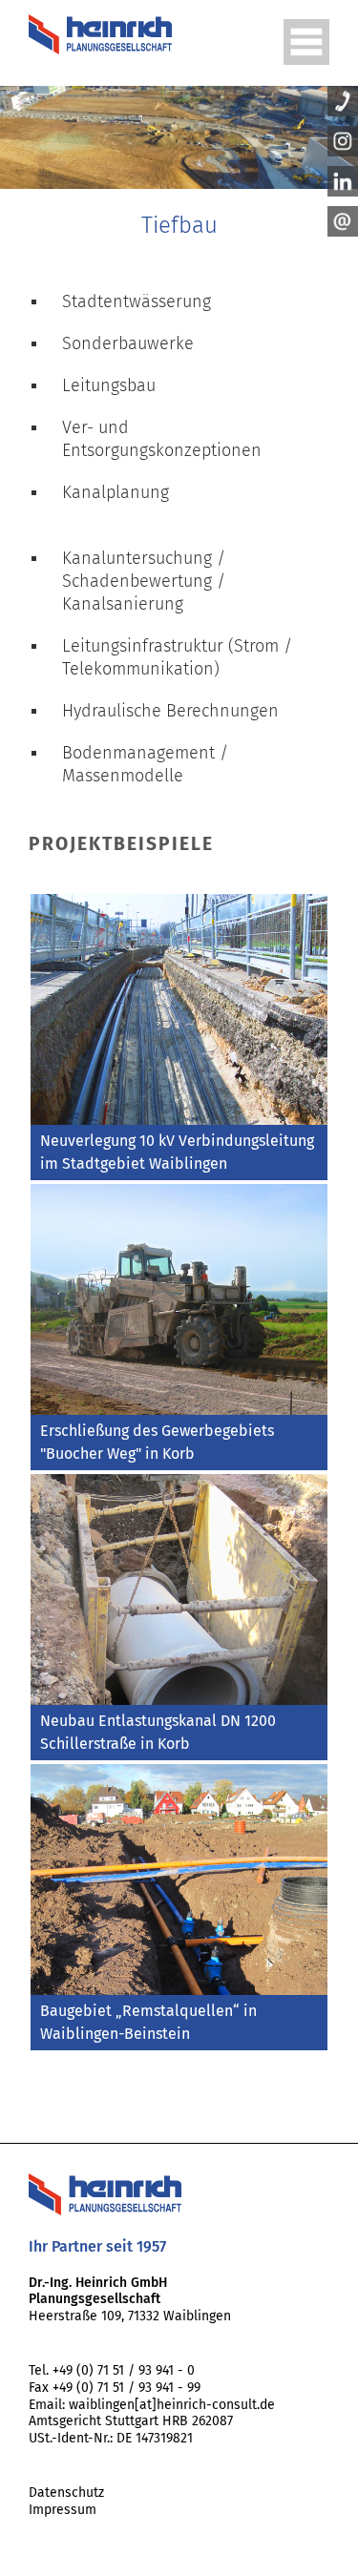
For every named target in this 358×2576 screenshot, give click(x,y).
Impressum (63, 2510)
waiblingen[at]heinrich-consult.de (172, 2405)
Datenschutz (66, 2493)
